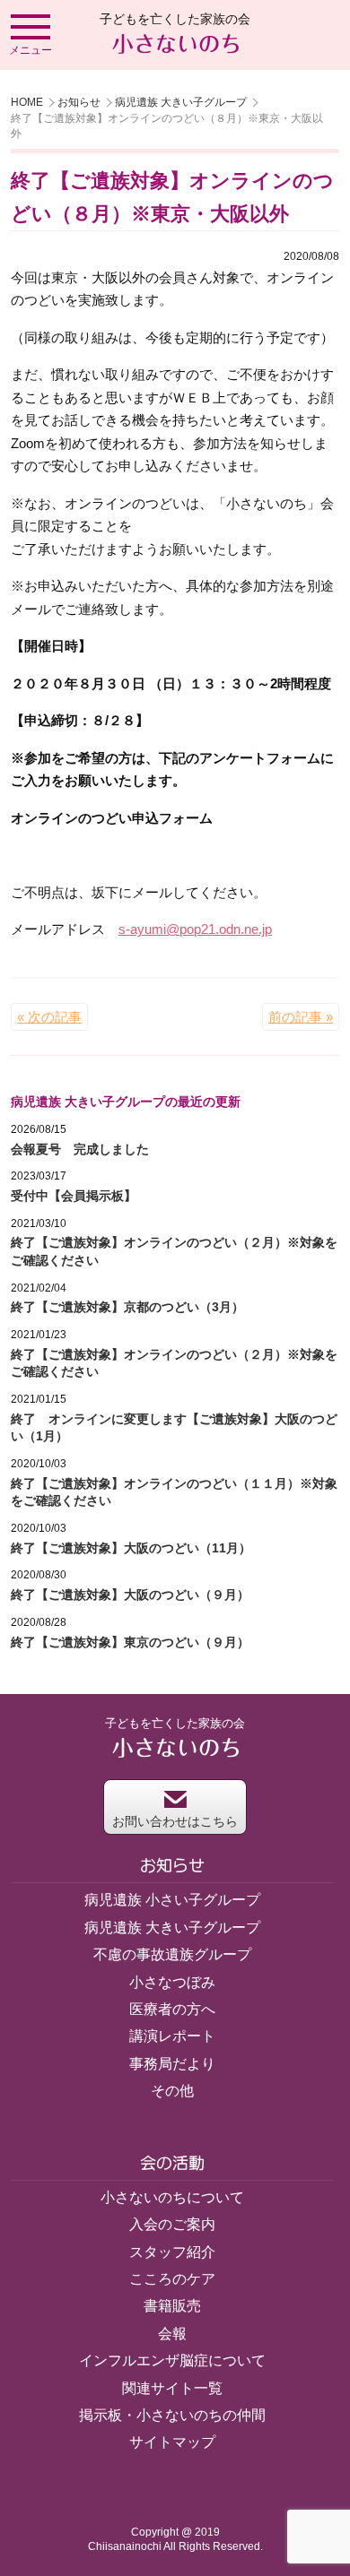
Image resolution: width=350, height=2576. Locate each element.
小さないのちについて (172, 2197)
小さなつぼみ (172, 1982)
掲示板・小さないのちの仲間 (172, 2415)
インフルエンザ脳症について (172, 2360)
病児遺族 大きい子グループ (181, 102)
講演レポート (172, 2036)
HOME (27, 102)
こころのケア (172, 2279)
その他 (172, 2091)
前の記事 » (301, 1017)
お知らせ (79, 102)
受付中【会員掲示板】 (74, 1196)
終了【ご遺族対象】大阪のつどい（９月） (130, 1595)
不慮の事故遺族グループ (172, 1954)
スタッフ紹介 (172, 2252)
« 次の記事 (49, 1017)
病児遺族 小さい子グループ (172, 1900)
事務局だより (172, 2064)
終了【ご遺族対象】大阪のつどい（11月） (131, 1548)
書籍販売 (172, 2306)
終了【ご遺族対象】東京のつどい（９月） (130, 1642)
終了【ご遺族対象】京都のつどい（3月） (127, 1307)
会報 (172, 2334)
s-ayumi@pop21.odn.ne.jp (195, 929)
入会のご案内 (172, 2224)
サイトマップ (172, 2442)
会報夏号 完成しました (80, 1149)
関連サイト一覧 (172, 2388)
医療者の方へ (172, 2009)
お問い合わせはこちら (175, 1821)
